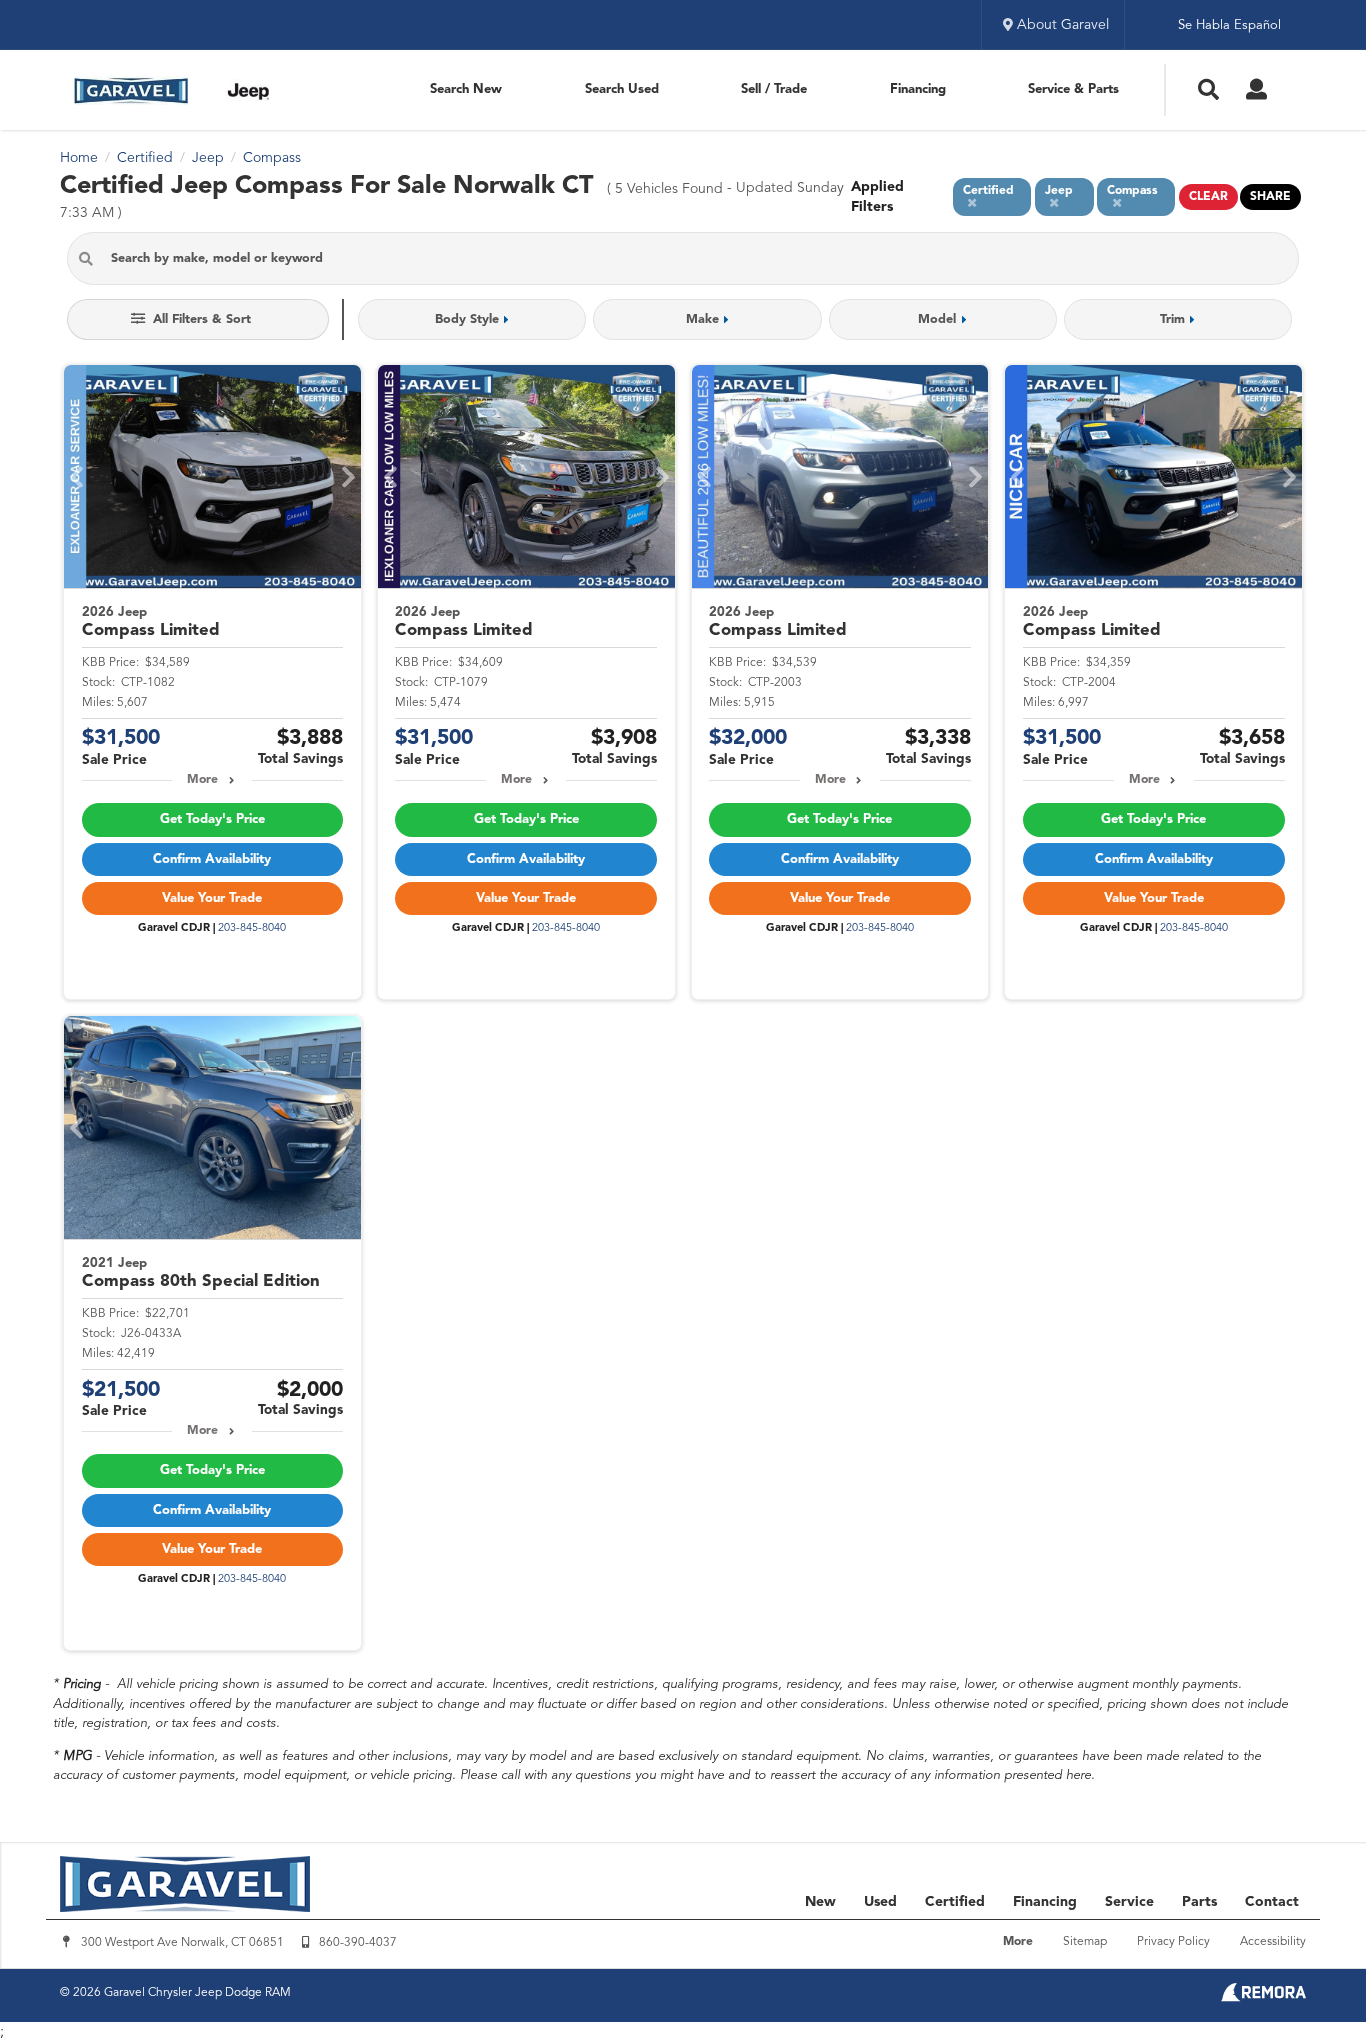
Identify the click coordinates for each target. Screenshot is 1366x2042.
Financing (918, 89)
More (202, 780)
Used (880, 1902)
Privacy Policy (1173, 1942)
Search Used (622, 89)
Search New (466, 89)
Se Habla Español (1229, 25)
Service (1129, 1902)
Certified (955, 1902)
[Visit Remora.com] (1263, 1998)
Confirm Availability (212, 859)
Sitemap (1085, 1942)
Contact (1272, 1902)
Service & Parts (1073, 89)
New (820, 1902)
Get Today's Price (212, 819)
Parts (1199, 1902)
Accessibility (1273, 1942)
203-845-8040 (252, 928)
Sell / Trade (774, 89)
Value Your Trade (212, 898)
